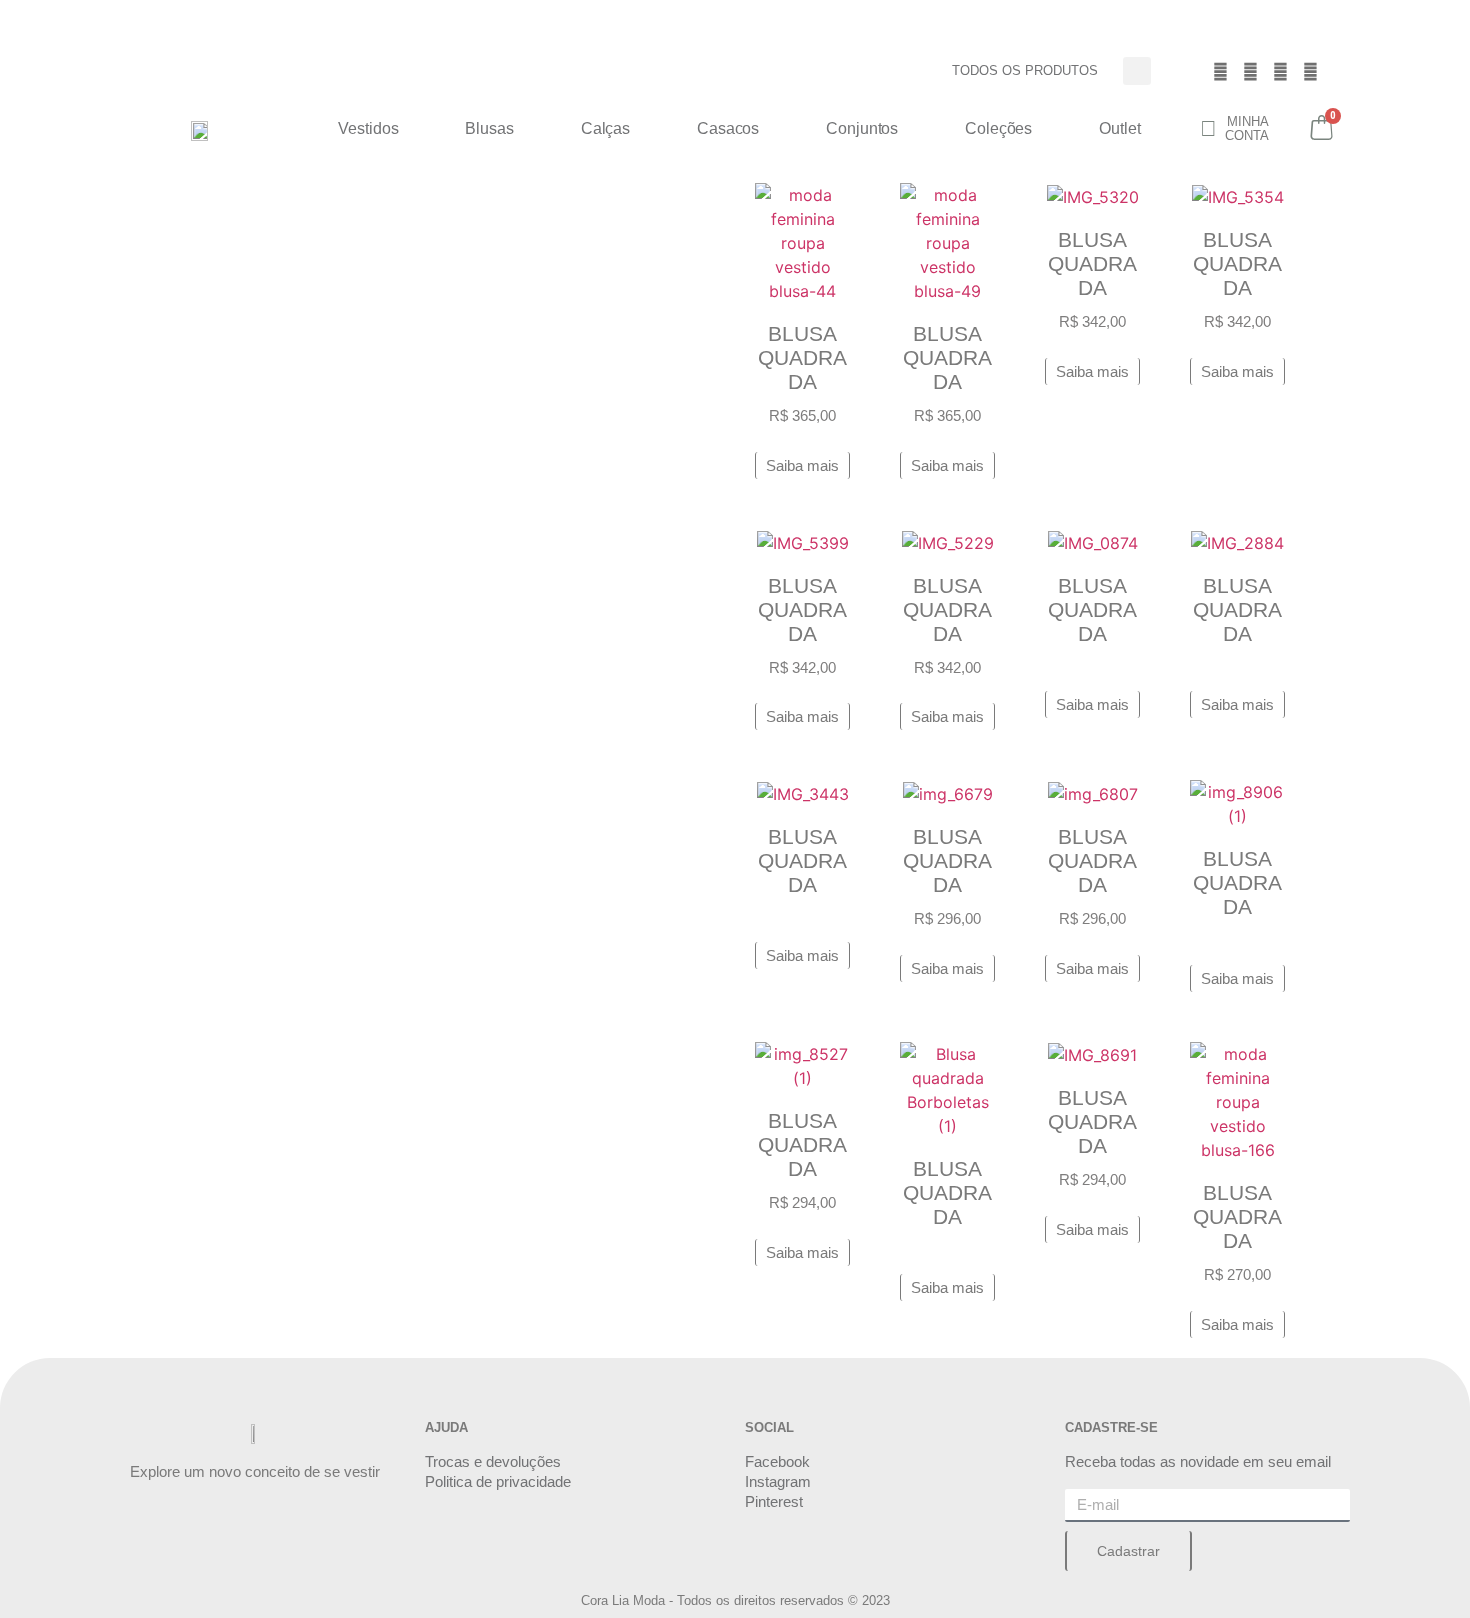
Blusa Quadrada (802, 357)
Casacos (728, 128)
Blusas (489, 128)
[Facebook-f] (1221, 71)
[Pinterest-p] (1281, 71)
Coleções (998, 128)
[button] (1137, 71)
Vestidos (368, 128)
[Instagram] (1251, 71)
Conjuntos (862, 128)
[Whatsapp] (1311, 71)
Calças (605, 128)
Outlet (1119, 128)
